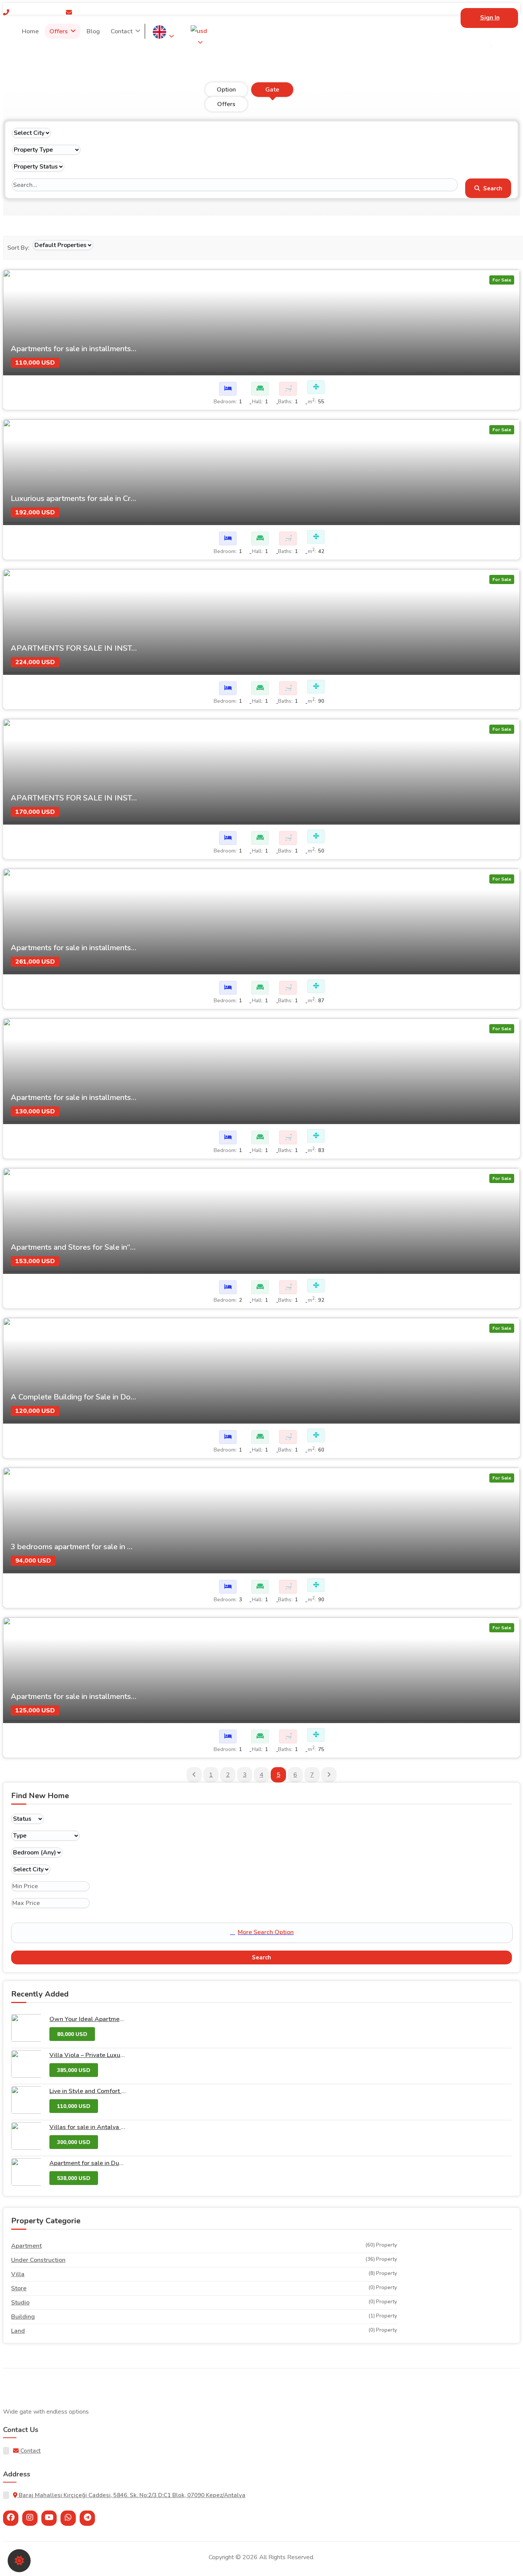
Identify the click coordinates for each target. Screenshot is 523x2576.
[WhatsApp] (68, 2518)
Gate (272, 90)
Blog (93, 31)
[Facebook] (11, 2518)
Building (23, 2317)
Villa (18, 2274)
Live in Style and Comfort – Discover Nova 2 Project (121, 2091)
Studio (20, 2303)
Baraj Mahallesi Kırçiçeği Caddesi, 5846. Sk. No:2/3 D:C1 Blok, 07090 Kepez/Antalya (131, 2495)
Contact (122, 31)
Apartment (26, 2246)
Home (30, 31)
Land (18, 2331)
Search (492, 188)
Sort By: (18, 248)
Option (226, 90)
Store (19, 2288)
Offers (59, 31)
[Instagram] (30, 2518)
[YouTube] (49, 2518)
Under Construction (38, 2260)
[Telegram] (87, 2518)
